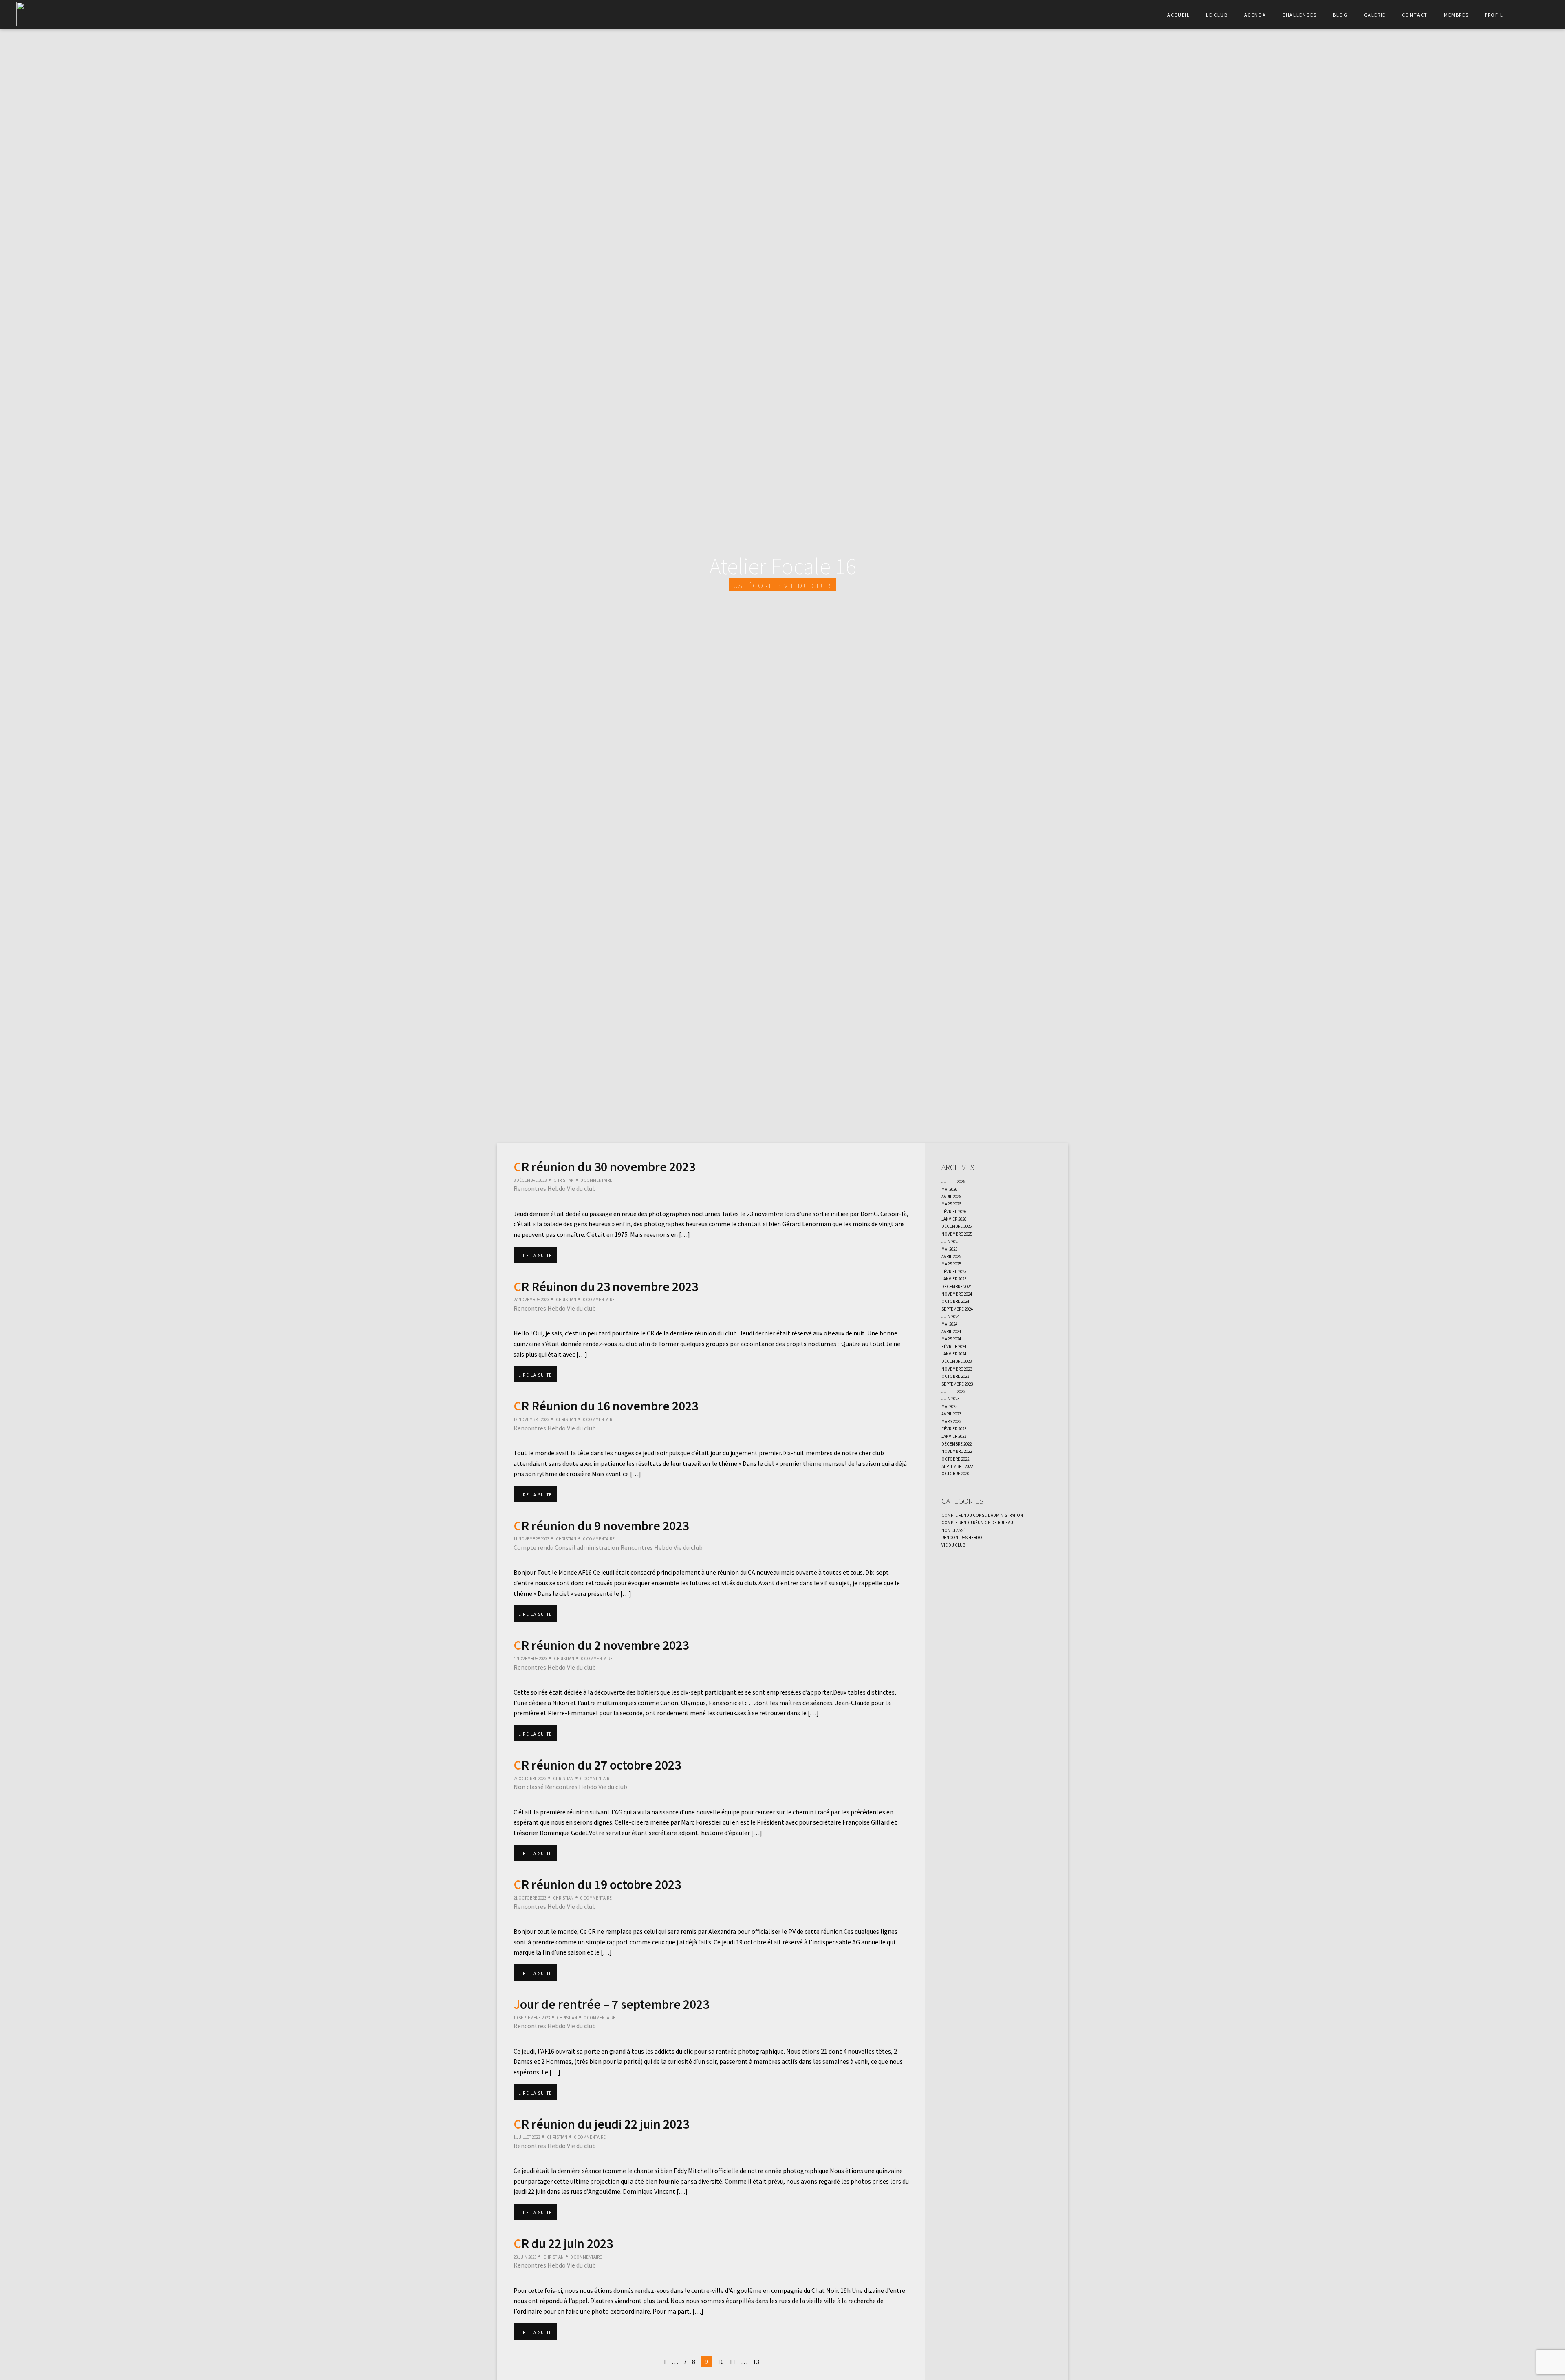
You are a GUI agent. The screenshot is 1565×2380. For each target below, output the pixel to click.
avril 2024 (951, 1331)
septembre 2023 (957, 1383)
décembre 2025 (957, 1225)
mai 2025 (949, 1248)
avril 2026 (951, 1196)
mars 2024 (951, 1338)
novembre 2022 (957, 1450)
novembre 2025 (957, 1233)
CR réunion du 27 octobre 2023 (597, 1765)
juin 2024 (950, 1316)
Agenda (1255, 14)
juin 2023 (950, 1398)
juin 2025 (950, 1241)
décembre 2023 (957, 1360)
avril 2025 (951, 1256)
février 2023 (954, 1428)
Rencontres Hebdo (540, 1188)
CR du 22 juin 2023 (563, 2243)
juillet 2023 (953, 1391)
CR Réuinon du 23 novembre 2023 (606, 1287)
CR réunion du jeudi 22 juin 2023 (601, 2124)
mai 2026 (949, 1188)
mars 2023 (951, 1421)
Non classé (529, 1787)
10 (721, 2362)
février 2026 (954, 1211)
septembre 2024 (957, 1308)
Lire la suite (535, 1255)
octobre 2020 (955, 1473)
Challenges (1299, 14)
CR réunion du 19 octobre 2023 (597, 1884)
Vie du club (581, 1188)
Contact (1415, 14)
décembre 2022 (957, 1443)
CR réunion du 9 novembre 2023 (601, 1526)
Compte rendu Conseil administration (566, 1547)
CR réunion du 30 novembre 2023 (604, 1167)
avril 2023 (951, 1413)
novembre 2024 (957, 1293)
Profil (1494, 14)
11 (732, 2362)
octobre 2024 (955, 1300)
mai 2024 (949, 1323)
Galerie (1375, 14)
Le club (1217, 14)
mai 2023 (949, 1406)
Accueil (1178, 14)
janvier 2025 (954, 1278)
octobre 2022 (955, 1458)
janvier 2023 (954, 1435)
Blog (1340, 14)
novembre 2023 (957, 1368)
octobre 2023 (955, 1375)
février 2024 (954, 1346)
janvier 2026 (954, 1218)
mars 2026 (951, 1203)
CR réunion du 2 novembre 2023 (601, 1645)
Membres (1456, 14)
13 (756, 2362)
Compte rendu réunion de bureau (977, 1522)
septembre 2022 (957, 1465)
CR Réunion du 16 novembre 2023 (606, 1406)
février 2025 (954, 1271)
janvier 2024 (954, 1353)
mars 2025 (951, 1263)
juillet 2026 (953, 1181)
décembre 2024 (957, 1286)
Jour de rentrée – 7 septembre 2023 (611, 2004)
